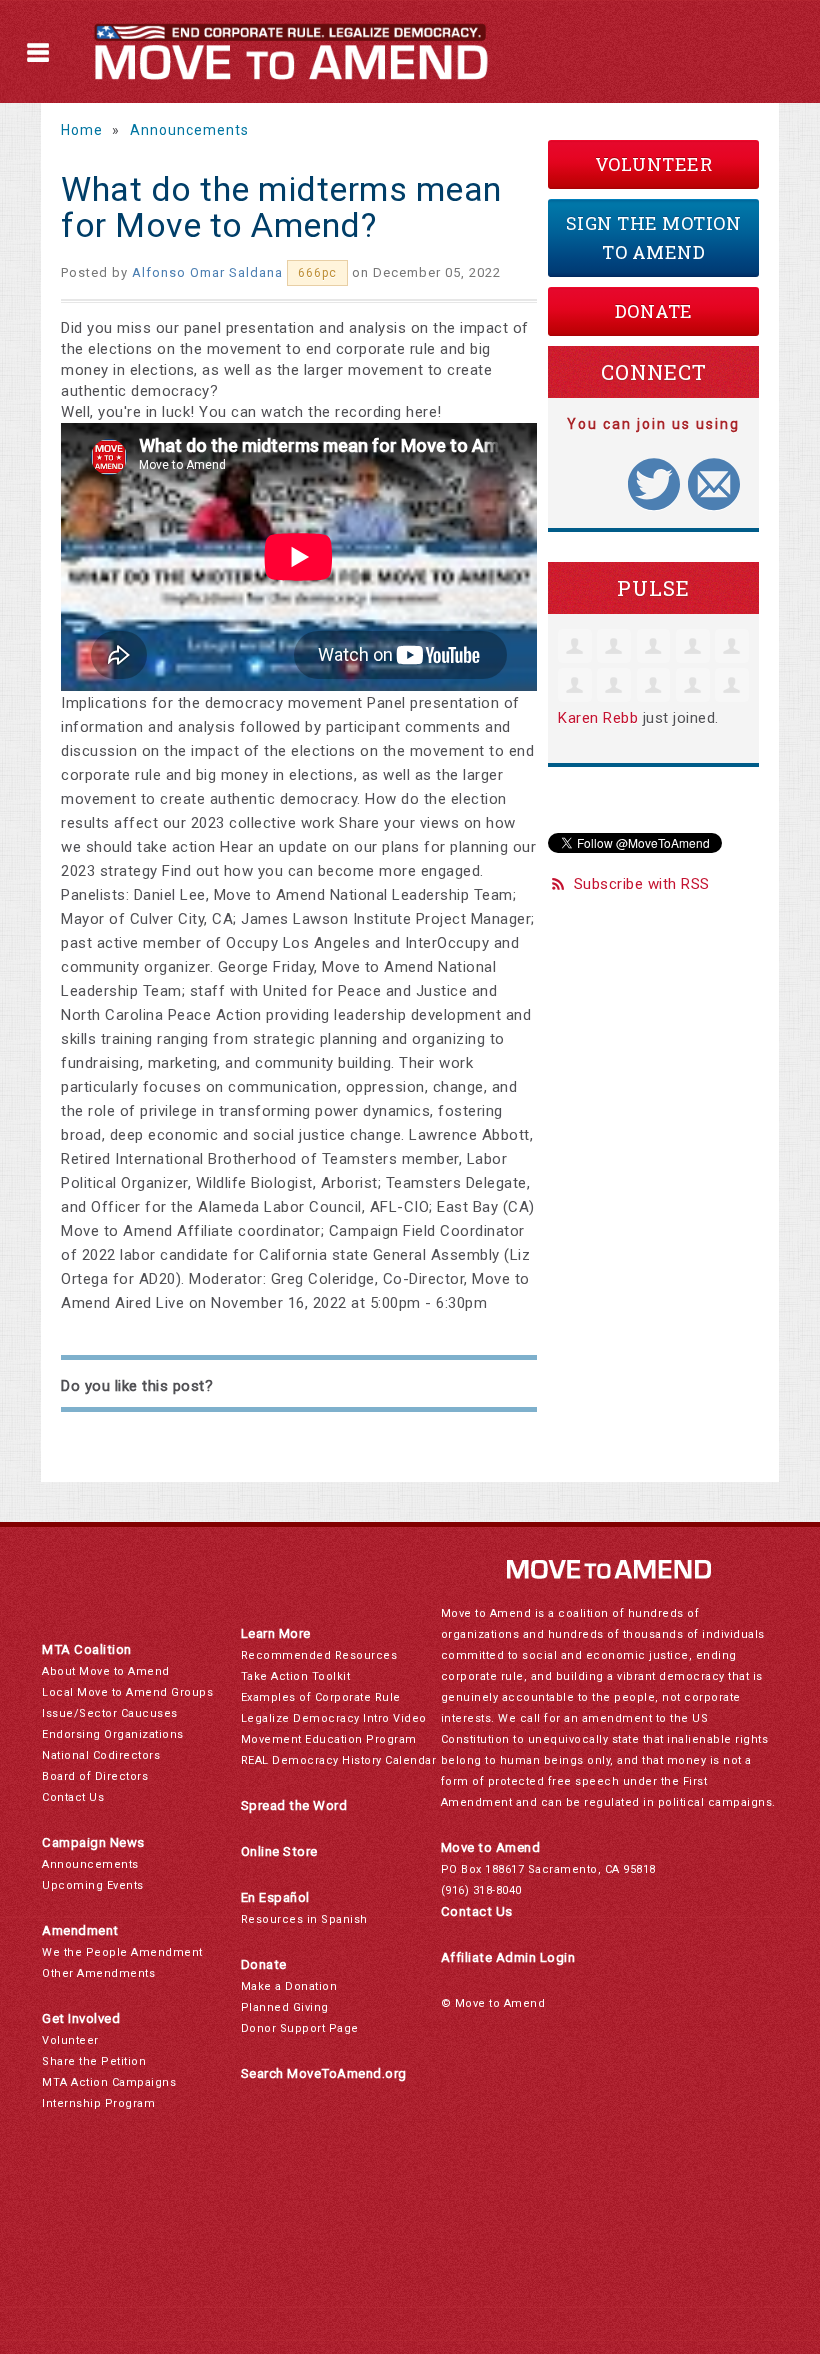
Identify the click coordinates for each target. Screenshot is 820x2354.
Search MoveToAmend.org (324, 2073)
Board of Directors (95, 1776)
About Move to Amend (106, 1671)
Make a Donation (289, 1986)
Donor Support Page (300, 2028)
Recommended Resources (319, 1655)
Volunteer (654, 164)
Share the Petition (94, 2061)
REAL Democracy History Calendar (339, 1760)
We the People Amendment (122, 1952)
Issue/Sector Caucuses (110, 1713)
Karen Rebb (598, 718)
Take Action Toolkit (296, 1676)
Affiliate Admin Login (508, 1957)
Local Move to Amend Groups (127, 1692)
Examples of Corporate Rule (321, 1697)
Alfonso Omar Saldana (207, 272)
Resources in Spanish (304, 1919)
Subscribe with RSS (642, 884)
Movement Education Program (329, 1739)
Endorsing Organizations (113, 1734)
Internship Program (98, 2103)
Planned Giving (285, 2007)
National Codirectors (101, 1755)
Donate (654, 311)
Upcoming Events (93, 1885)
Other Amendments (98, 1973)
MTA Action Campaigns (109, 2082)
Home (82, 130)
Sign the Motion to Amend (654, 237)
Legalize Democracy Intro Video (334, 1718)
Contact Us (73, 1797)
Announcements (189, 130)
